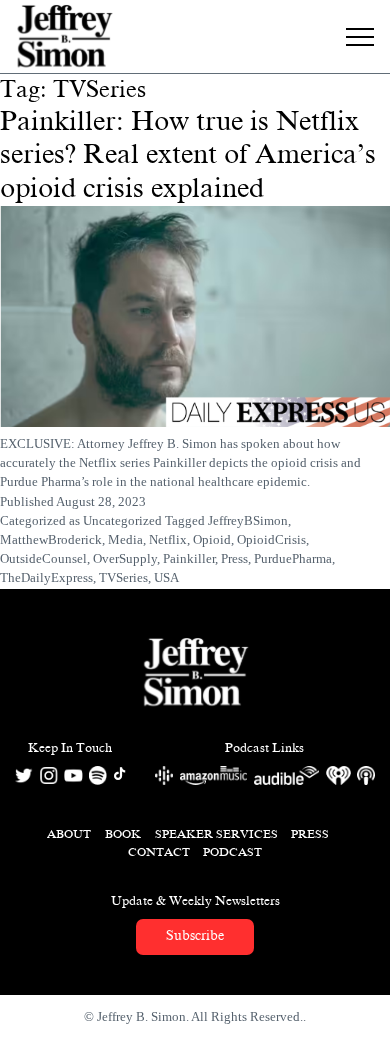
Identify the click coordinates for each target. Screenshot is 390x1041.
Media (125, 540)
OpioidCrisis (271, 540)
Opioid (212, 540)
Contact (159, 852)
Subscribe (195, 935)
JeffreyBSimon (248, 521)
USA (166, 578)
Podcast (232, 852)
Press (234, 559)
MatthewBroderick (51, 540)
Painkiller (189, 559)
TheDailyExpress (46, 578)
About (69, 834)
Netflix (168, 540)
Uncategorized (122, 521)
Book (123, 834)
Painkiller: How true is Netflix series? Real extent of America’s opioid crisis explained (188, 154)
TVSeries (123, 578)
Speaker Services (216, 834)
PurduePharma (293, 559)
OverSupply (125, 559)
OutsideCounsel (43, 559)
